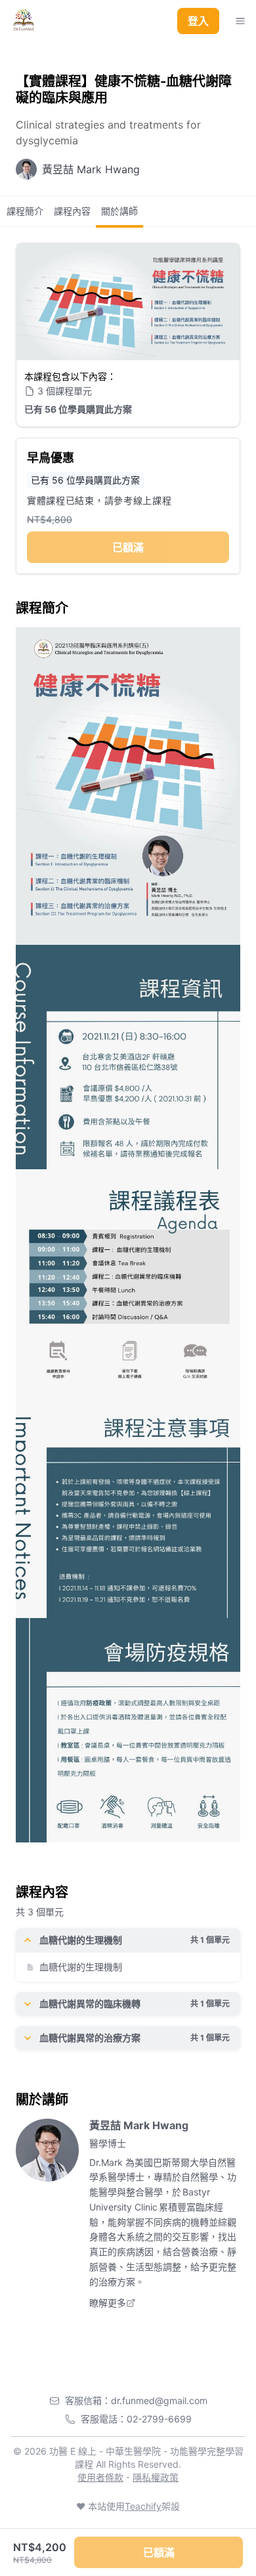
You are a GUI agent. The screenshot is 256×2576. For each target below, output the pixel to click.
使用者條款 (100, 2477)
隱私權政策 (156, 2477)
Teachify (143, 2506)
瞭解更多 (108, 2303)
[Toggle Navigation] (240, 21)
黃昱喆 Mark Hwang (139, 2125)
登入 (198, 21)
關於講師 (119, 211)
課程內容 (72, 211)
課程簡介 (25, 211)
